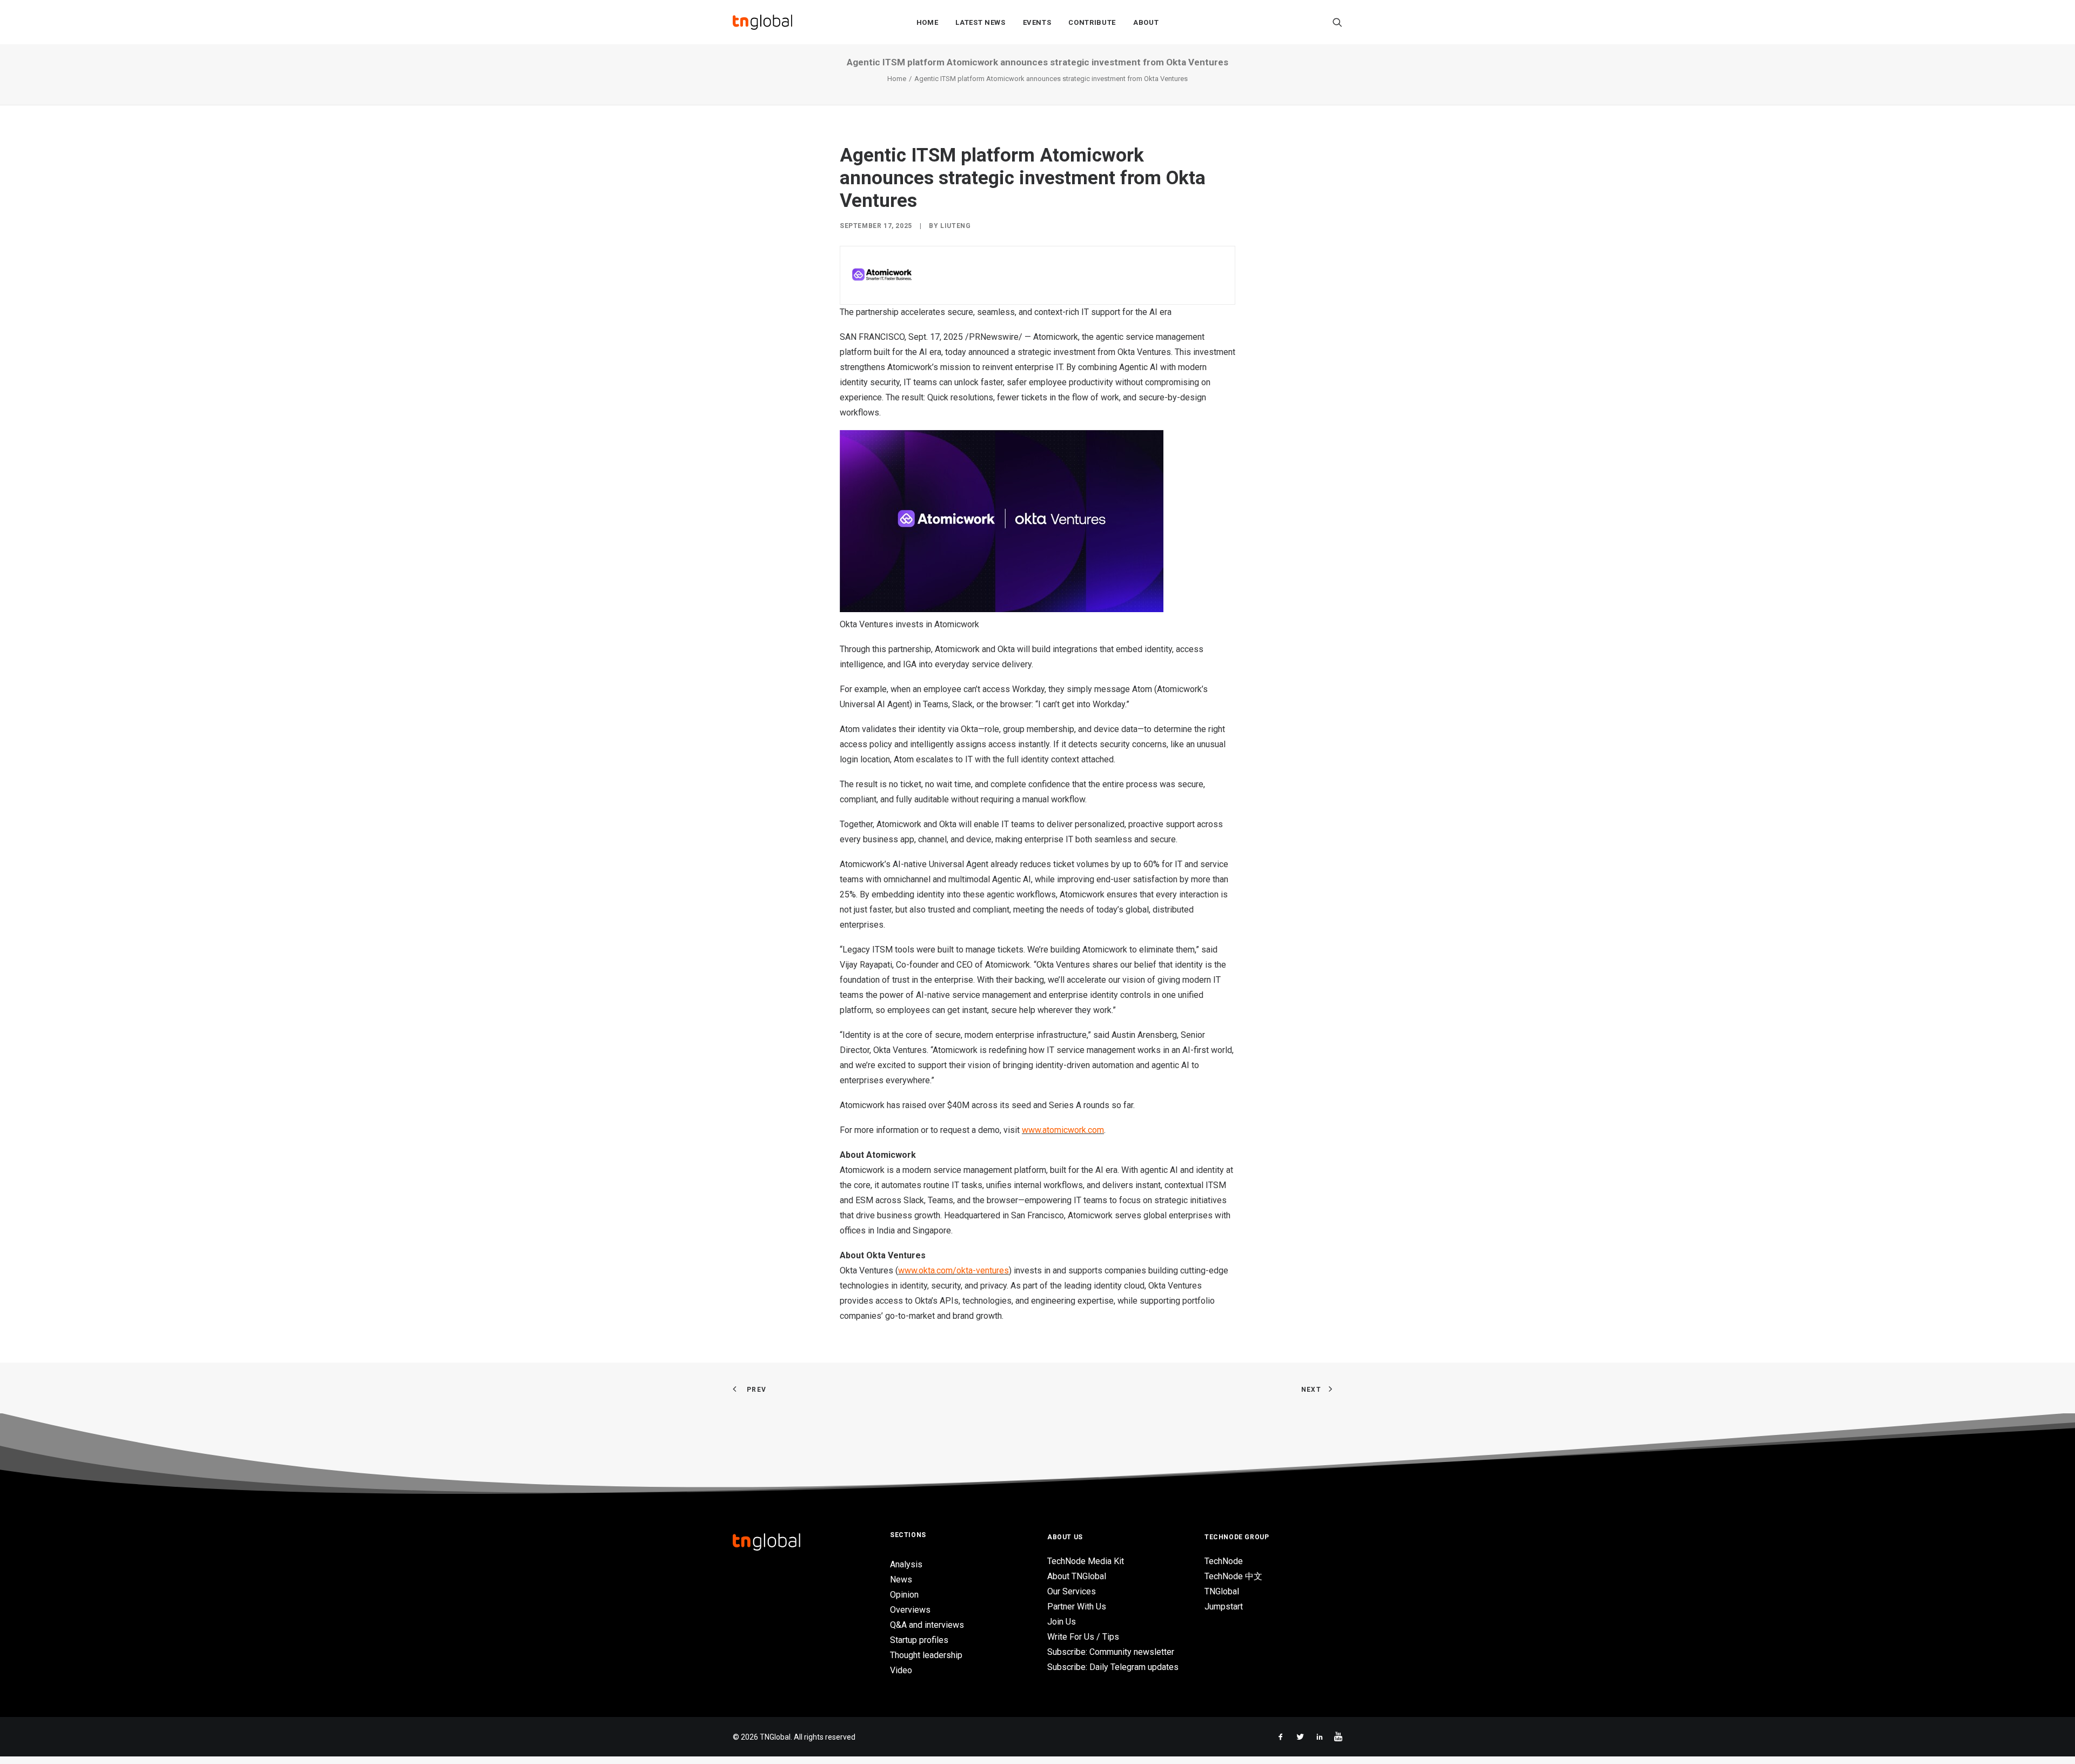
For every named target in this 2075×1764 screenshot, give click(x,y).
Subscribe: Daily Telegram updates (1113, 1667)
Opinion (904, 1595)
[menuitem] (928, 22)
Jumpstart (1224, 1607)
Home (928, 22)
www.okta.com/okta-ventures (953, 1270)
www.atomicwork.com (1063, 1130)
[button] (1337, 22)
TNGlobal (1222, 1591)
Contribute (1092, 22)
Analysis (906, 1564)
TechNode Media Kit (1086, 1561)
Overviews (910, 1610)
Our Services (1072, 1591)
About (1146, 22)
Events (1037, 22)
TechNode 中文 (1233, 1576)
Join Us (1062, 1622)
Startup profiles (919, 1640)
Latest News (980, 22)
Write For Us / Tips (1083, 1637)
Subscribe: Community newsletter (1111, 1652)
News (901, 1579)
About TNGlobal (1077, 1576)
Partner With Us (1077, 1607)
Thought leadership (926, 1655)
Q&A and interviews (927, 1625)
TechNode (1224, 1561)
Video (901, 1670)
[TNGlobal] (762, 22)
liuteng (955, 226)
